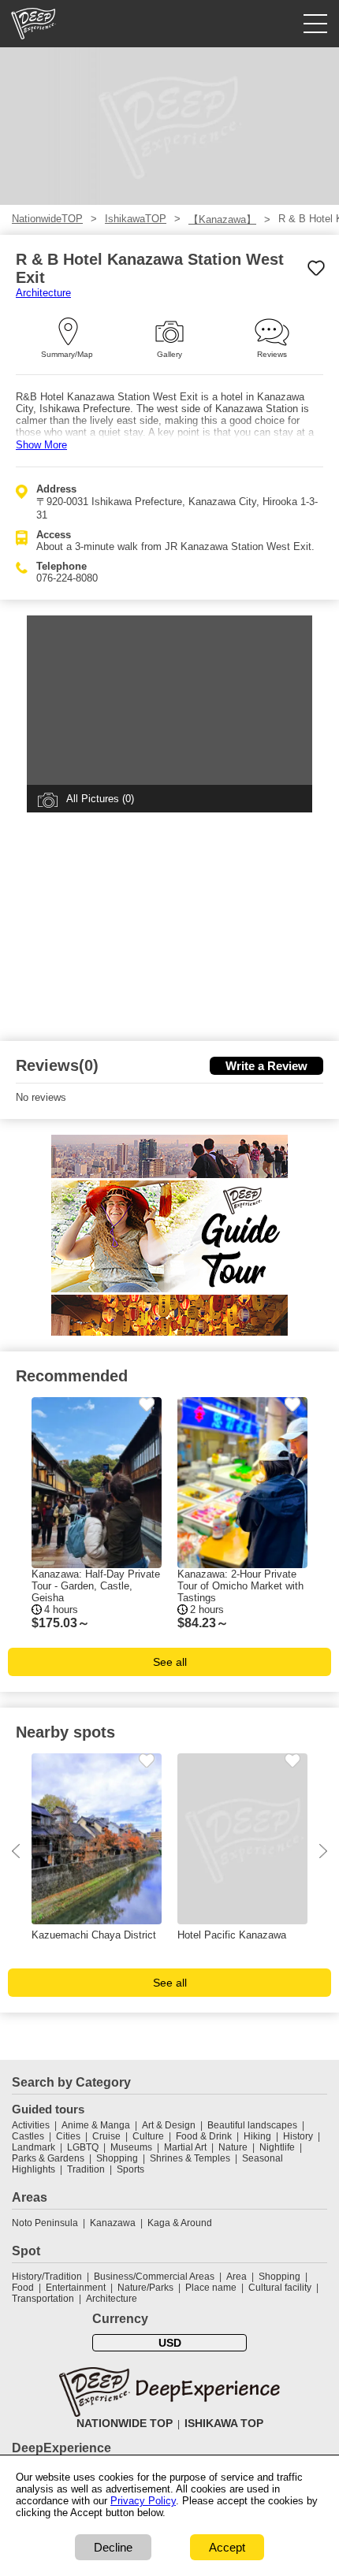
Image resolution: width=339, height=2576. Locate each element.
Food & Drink (204, 2136)
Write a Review (266, 1066)
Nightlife (277, 2147)
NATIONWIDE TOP (125, 2423)
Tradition (86, 2169)
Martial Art (185, 2147)
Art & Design (169, 2125)
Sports (130, 2169)
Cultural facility (280, 2288)
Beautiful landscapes (252, 2125)
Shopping (117, 2158)
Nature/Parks (145, 2288)
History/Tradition (47, 2277)
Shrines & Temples (190, 2158)
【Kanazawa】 (222, 219)
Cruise (106, 2136)
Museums (131, 2147)
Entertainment (76, 2288)
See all (170, 1662)
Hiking (257, 2136)
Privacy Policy (143, 2501)
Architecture (43, 293)
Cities (68, 2136)
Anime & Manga (96, 2125)
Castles (28, 2136)
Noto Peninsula (45, 2223)
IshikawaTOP (136, 219)
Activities (31, 2125)
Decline (113, 2547)
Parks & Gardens (48, 2158)
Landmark (34, 2147)
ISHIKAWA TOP (224, 2423)
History (298, 2136)
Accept (227, 2547)
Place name (212, 2288)
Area (237, 2277)
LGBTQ (83, 2147)
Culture (148, 2136)
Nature (233, 2147)
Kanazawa (113, 2223)
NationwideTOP (47, 219)
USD (170, 2343)
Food (23, 2288)
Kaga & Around (180, 2223)
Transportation (43, 2299)
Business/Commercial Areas (154, 2277)
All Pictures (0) (100, 799)
